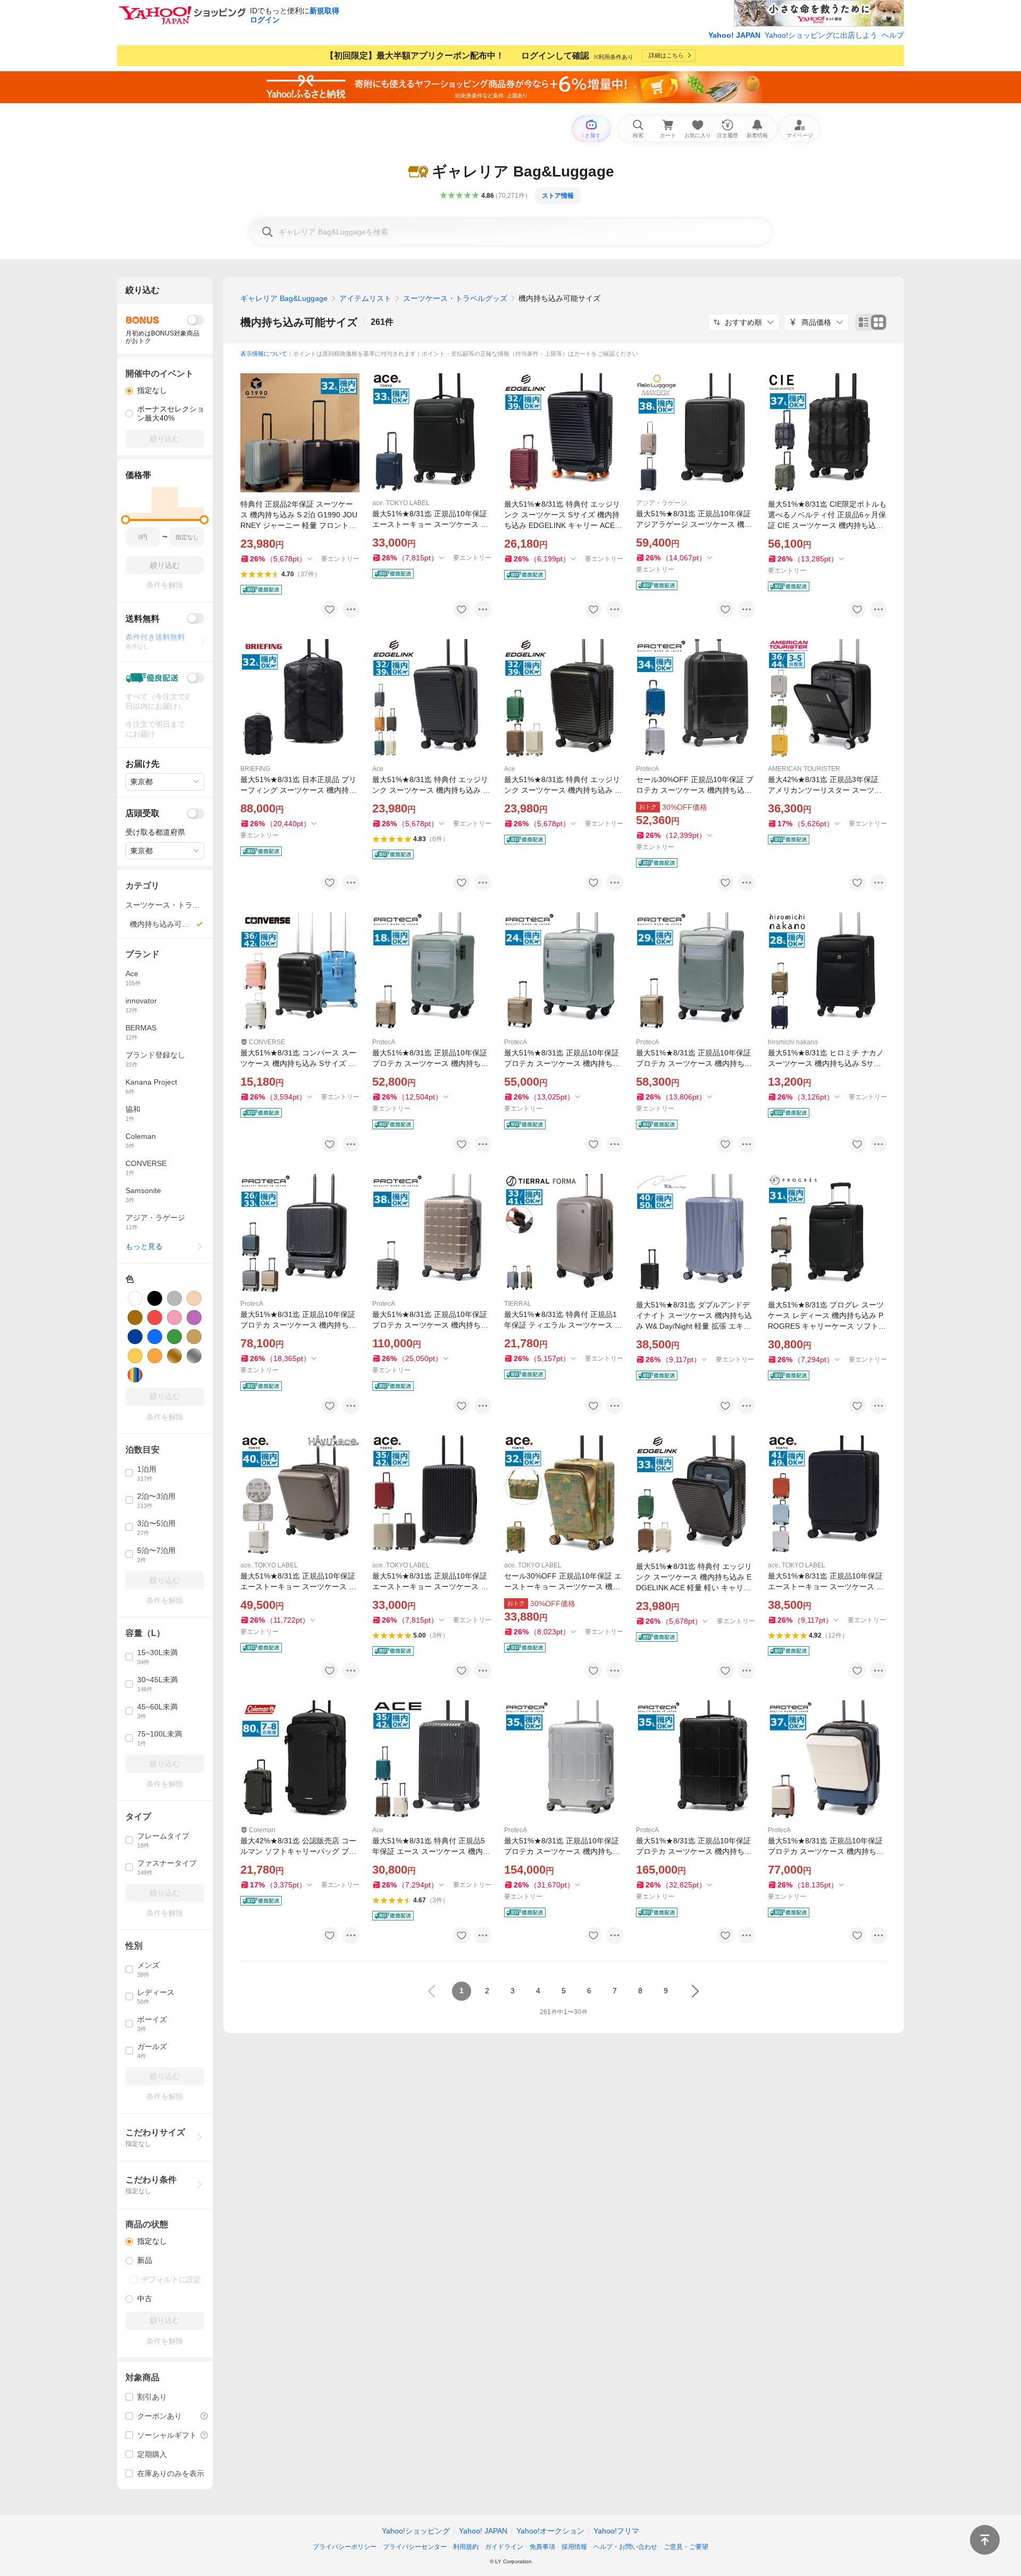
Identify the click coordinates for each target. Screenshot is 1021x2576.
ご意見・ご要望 (686, 2547)
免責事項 (542, 2547)
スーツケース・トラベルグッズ (455, 298)
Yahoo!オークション (550, 2531)
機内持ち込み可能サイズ (299, 322)
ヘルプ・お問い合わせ (625, 2547)
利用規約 (466, 2547)
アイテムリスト (365, 298)
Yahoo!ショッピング (416, 2531)
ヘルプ (893, 35)
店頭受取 (143, 813)
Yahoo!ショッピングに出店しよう (821, 35)
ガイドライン (504, 2547)
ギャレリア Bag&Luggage (284, 298)
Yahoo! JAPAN (734, 35)
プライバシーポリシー (345, 2547)
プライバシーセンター (415, 2547)
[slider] (126, 520)
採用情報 (574, 2547)
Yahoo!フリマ (616, 2531)
